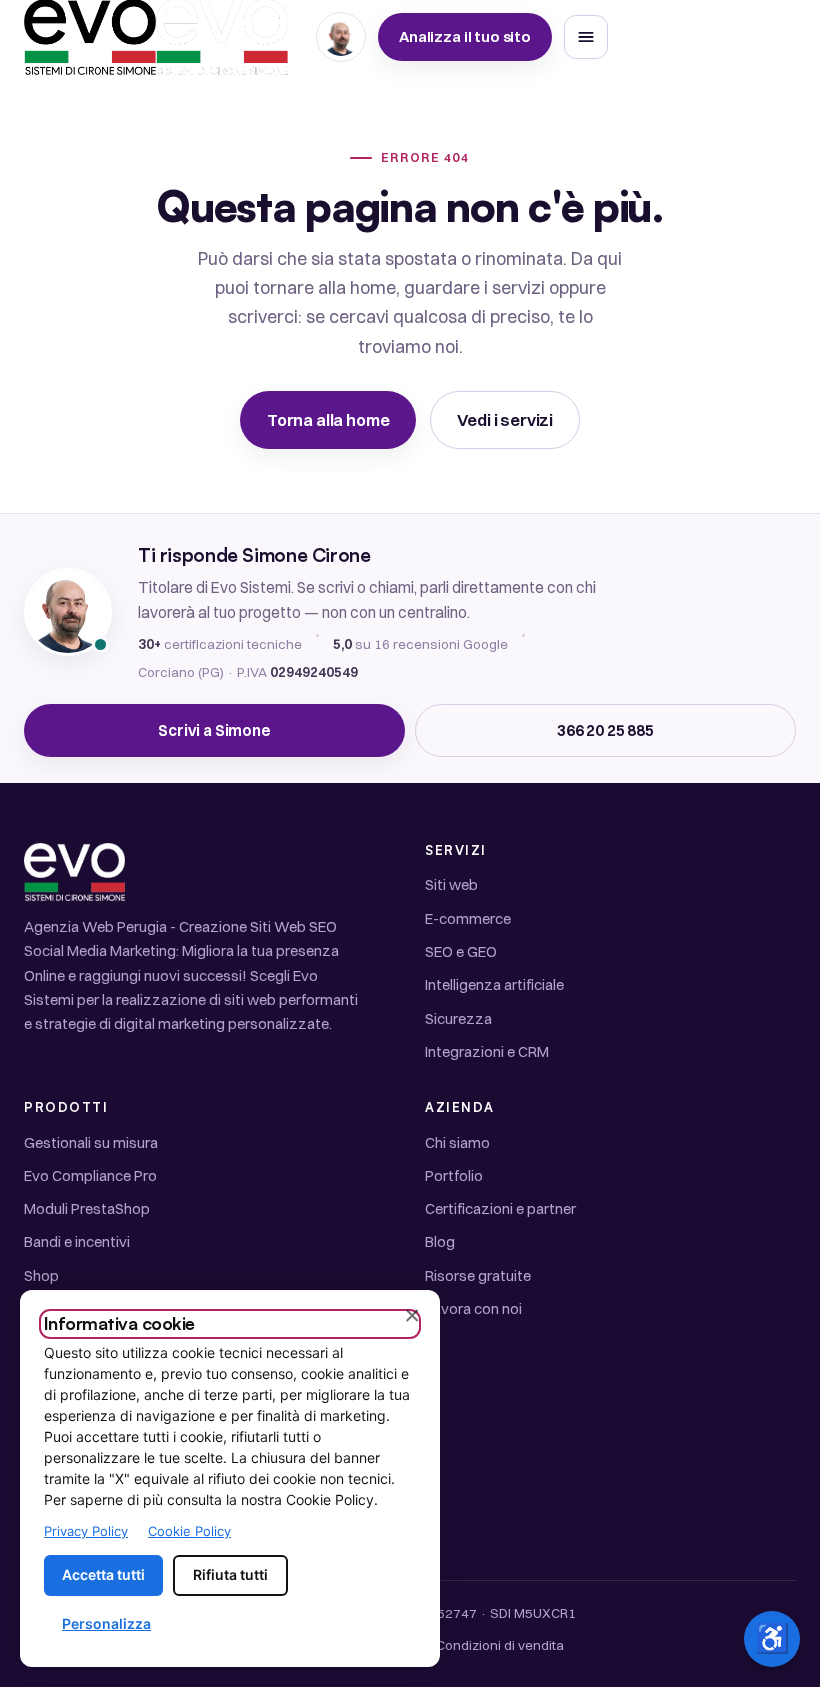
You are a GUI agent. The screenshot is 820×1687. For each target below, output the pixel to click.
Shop (41, 1275)
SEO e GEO (461, 951)
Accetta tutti (103, 1574)
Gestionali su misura (91, 1142)
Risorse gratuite (478, 1275)
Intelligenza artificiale (494, 984)
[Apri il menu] (586, 37)
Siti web (451, 884)
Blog (440, 1241)
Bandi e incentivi (77, 1241)
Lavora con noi (473, 1308)
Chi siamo (457, 1142)
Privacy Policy (86, 1531)
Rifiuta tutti (230, 1574)
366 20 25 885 (605, 730)
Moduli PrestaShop (87, 1208)
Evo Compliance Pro (90, 1175)
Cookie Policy (189, 1531)
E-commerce (468, 918)
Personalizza (106, 1623)
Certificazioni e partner (500, 1208)
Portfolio (454, 1175)
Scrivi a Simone (214, 730)
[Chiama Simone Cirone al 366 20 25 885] (341, 37)
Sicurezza (458, 1018)
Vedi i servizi (505, 420)
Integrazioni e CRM (487, 1051)
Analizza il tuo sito (465, 36)
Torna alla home (328, 420)
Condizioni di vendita (500, 1645)
